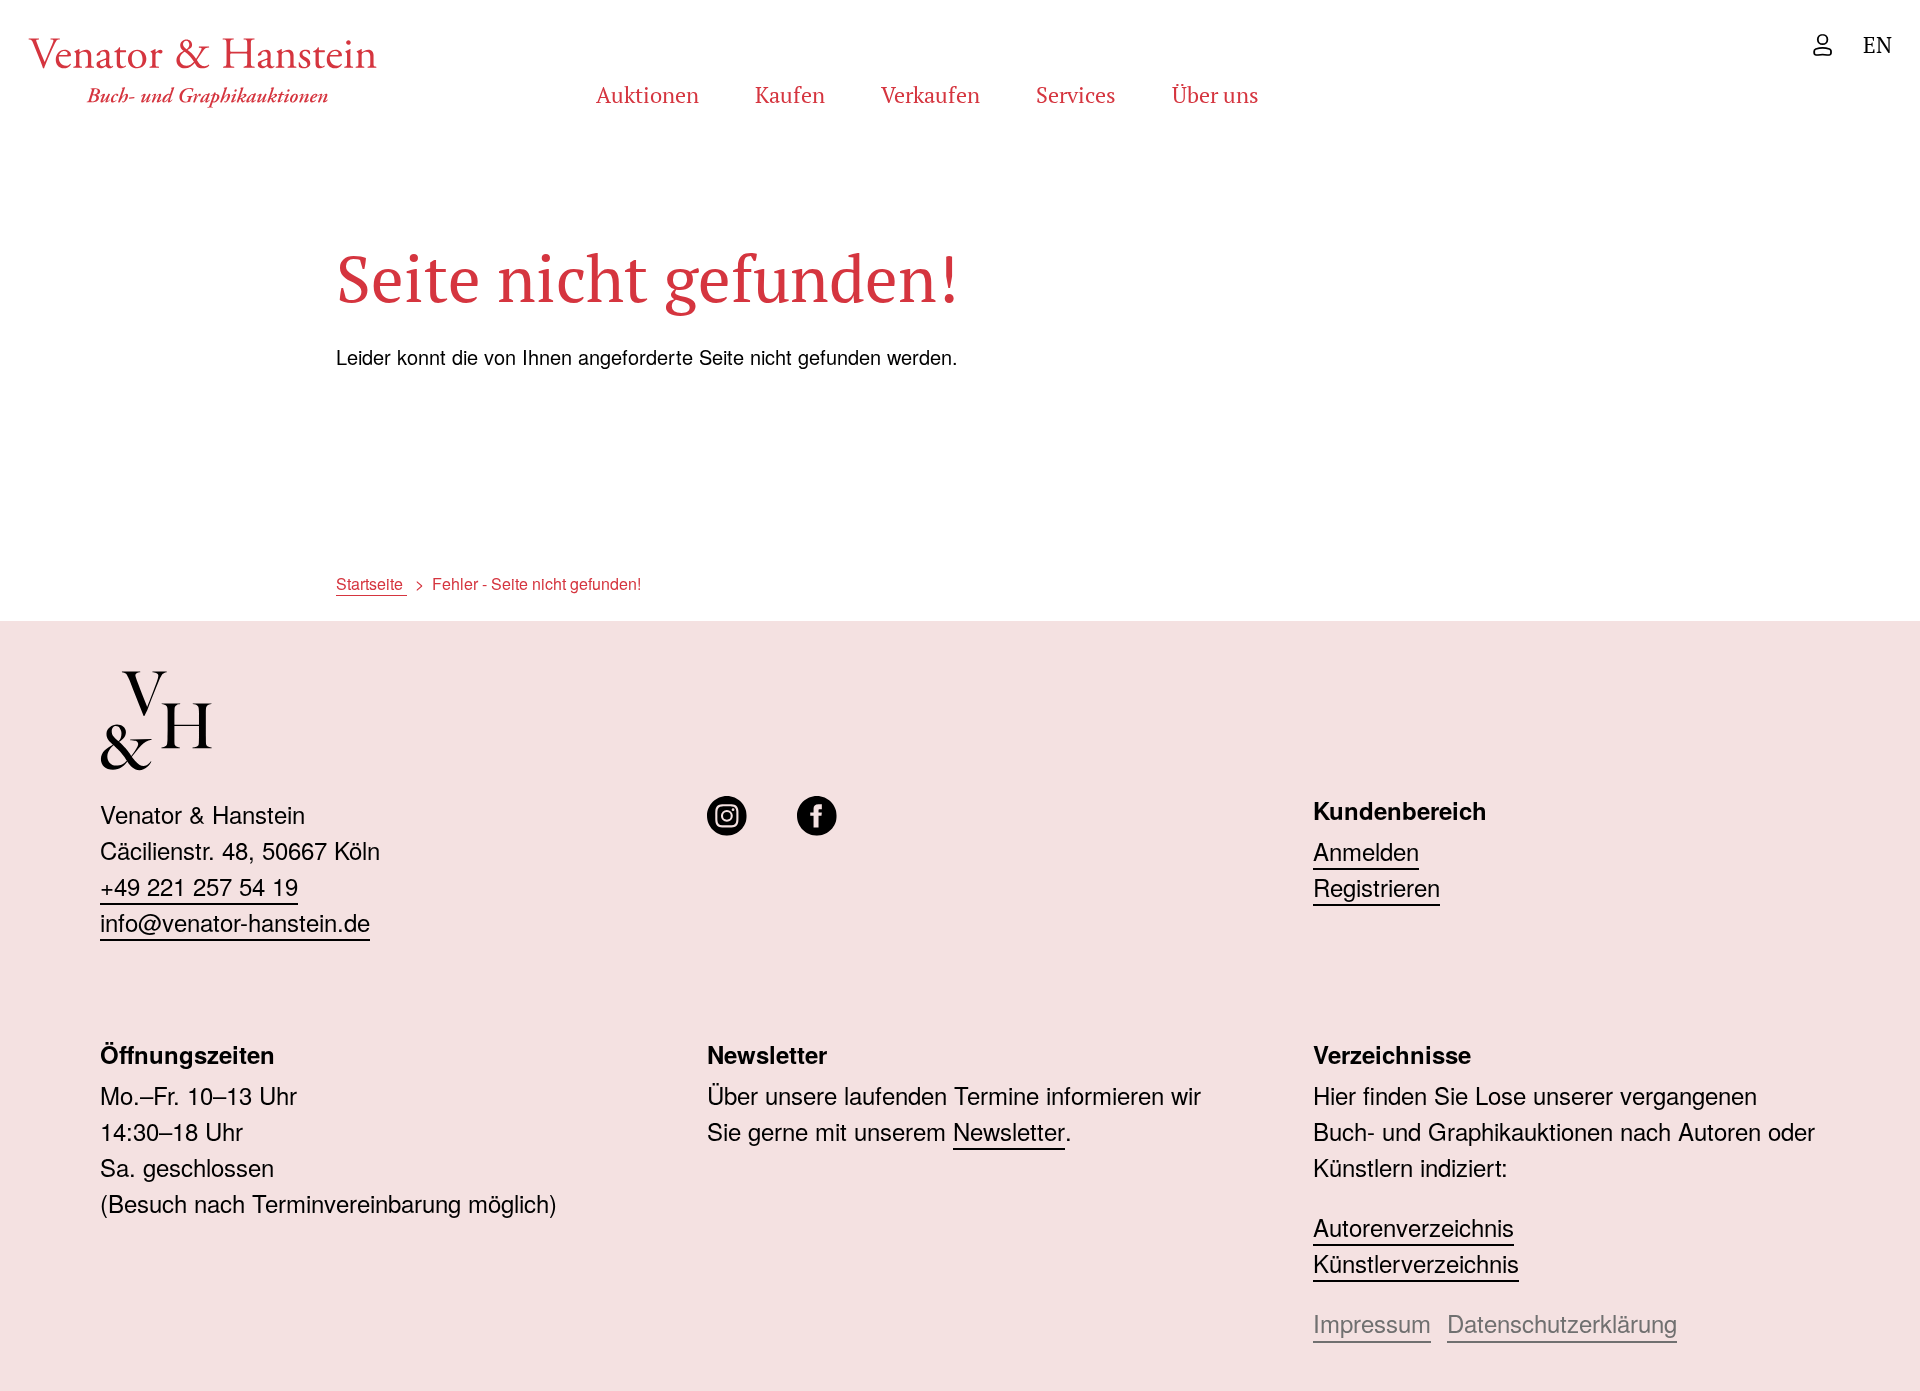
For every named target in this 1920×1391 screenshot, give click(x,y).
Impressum (1372, 1322)
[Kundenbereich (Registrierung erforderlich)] (1823, 45)
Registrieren (1376, 886)
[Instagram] (727, 816)
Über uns (1215, 94)
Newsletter (1009, 1130)
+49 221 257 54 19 (199, 885)
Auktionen (647, 94)
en (1877, 44)
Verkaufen (930, 94)
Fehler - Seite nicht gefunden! (536, 583)
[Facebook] (817, 816)
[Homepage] (203, 69)
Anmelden (1366, 850)
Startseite (371, 583)
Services (1076, 94)
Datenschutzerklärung (1562, 1322)
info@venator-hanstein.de (235, 921)
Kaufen (790, 94)
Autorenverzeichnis (1413, 1226)
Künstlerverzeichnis (1416, 1262)
